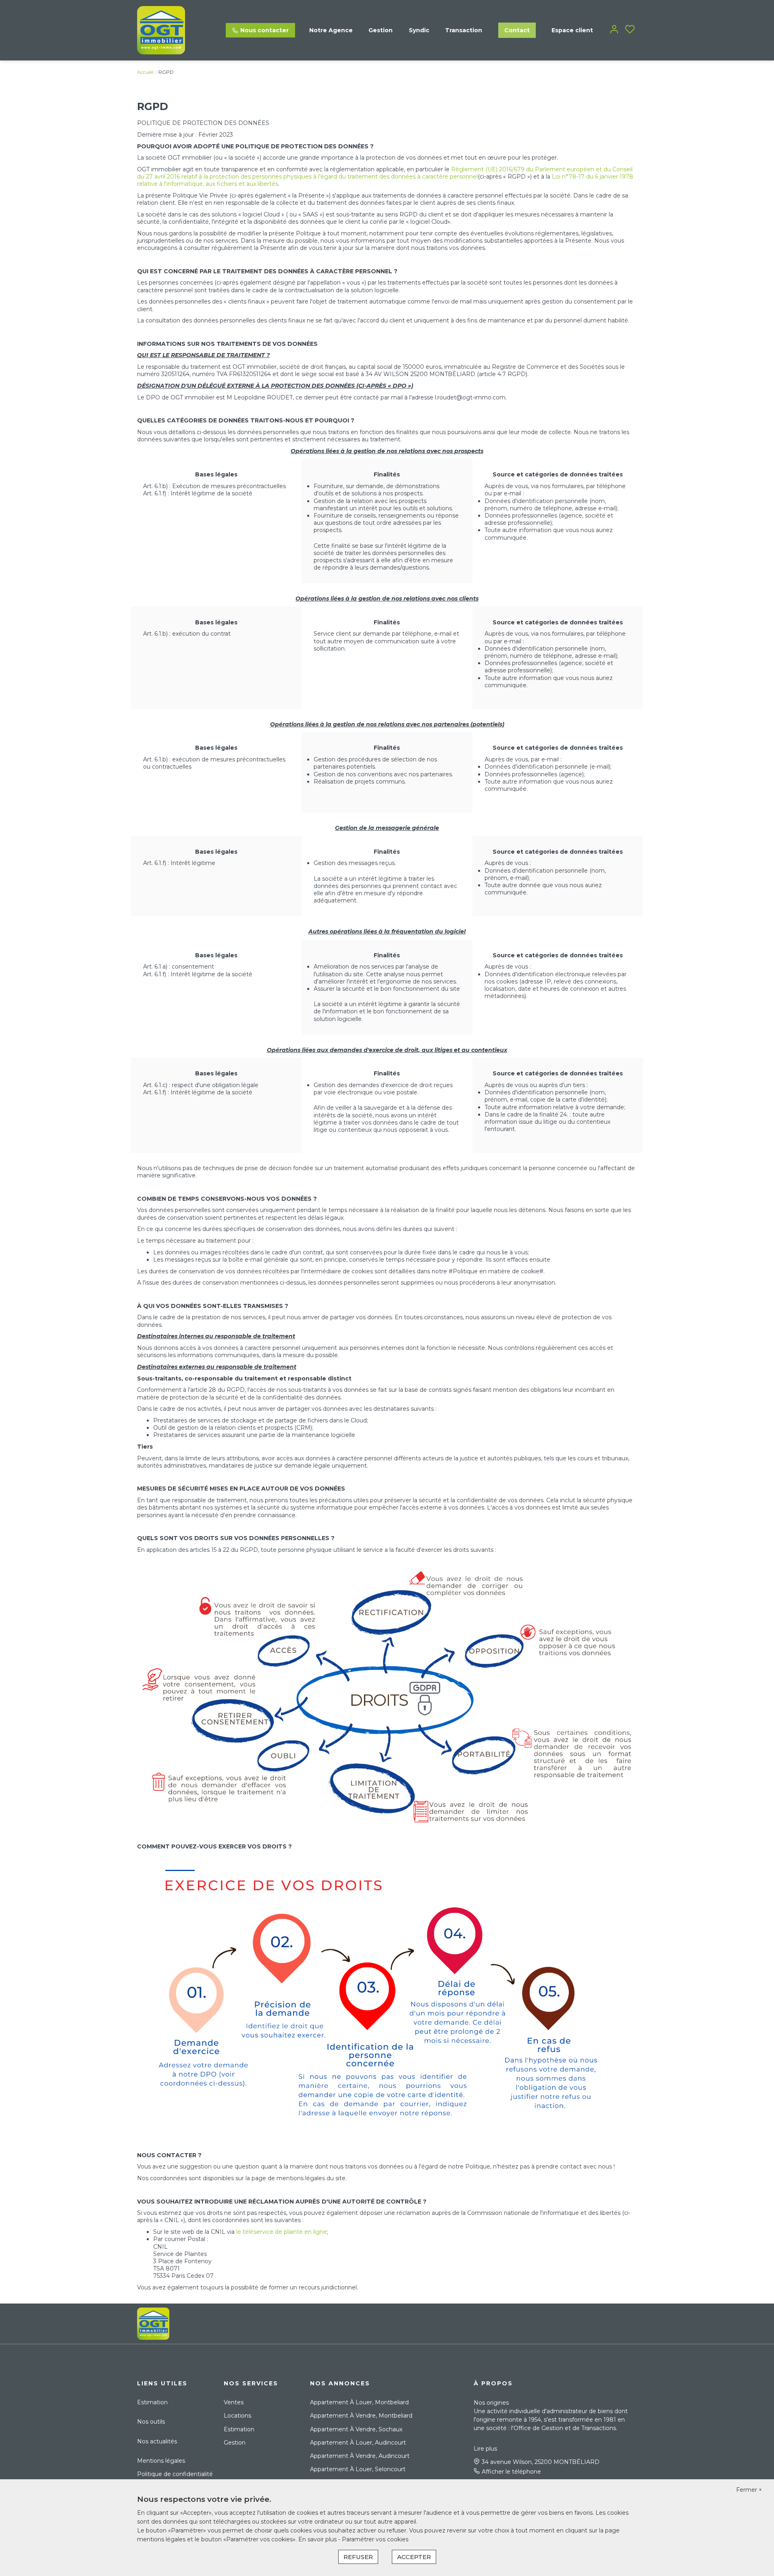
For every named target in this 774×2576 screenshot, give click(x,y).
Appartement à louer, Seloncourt (358, 2469)
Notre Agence (331, 30)
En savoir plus (318, 2539)
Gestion (381, 30)
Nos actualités (157, 2441)
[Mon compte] (614, 30)
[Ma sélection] (630, 30)
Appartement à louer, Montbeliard (359, 2402)
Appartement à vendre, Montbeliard (361, 2416)
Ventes (234, 2402)
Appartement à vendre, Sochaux (356, 2429)
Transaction (464, 30)
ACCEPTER (414, 2557)
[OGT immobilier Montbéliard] (161, 30)
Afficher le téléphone (511, 2472)
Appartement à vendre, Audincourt (360, 2456)
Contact (517, 30)
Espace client (572, 30)
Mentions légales (161, 2461)
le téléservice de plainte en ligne (282, 2232)
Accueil (145, 72)
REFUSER (358, 2557)
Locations (237, 2416)
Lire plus (485, 2449)
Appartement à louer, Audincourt (358, 2443)
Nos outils (151, 2422)
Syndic (419, 30)
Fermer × (749, 2490)
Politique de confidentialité (175, 2474)
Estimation (152, 2402)
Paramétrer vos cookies (375, 2539)
